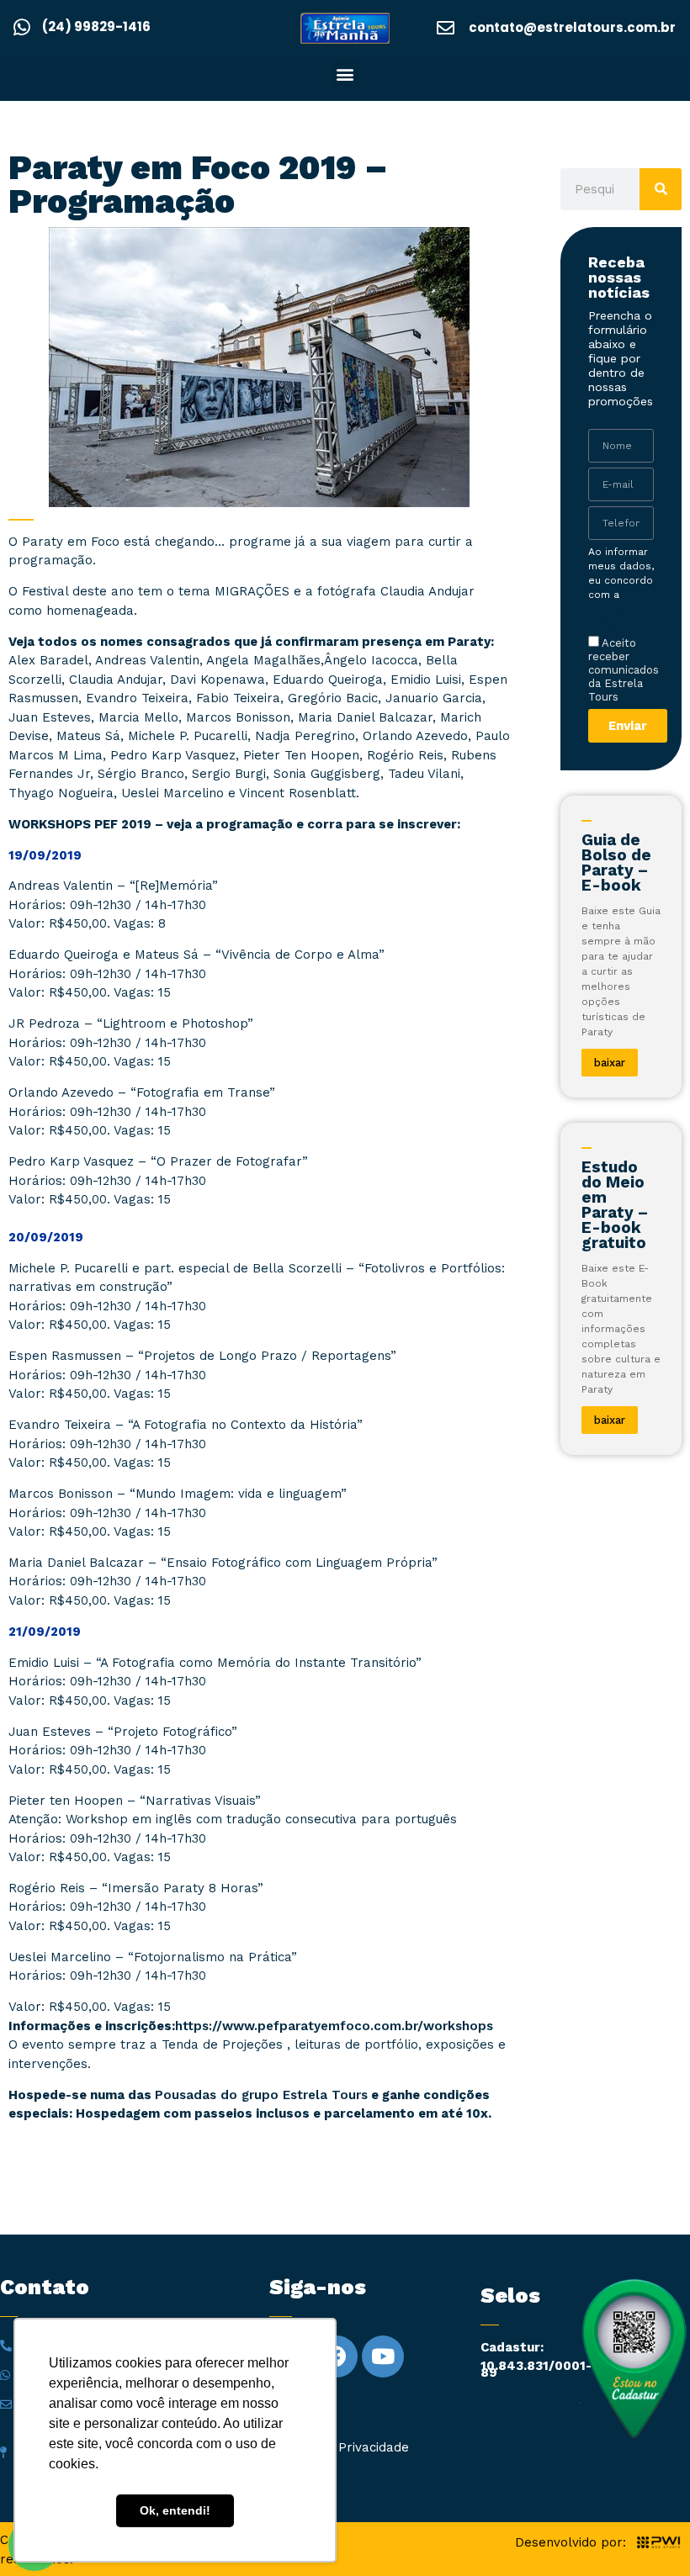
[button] (345, 74)
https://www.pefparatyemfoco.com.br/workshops (334, 2026)
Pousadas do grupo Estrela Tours (261, 2095)
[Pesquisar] (661, 189)
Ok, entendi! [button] (175, 2510)
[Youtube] (383, 2356)
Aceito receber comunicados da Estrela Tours (624, 670)
